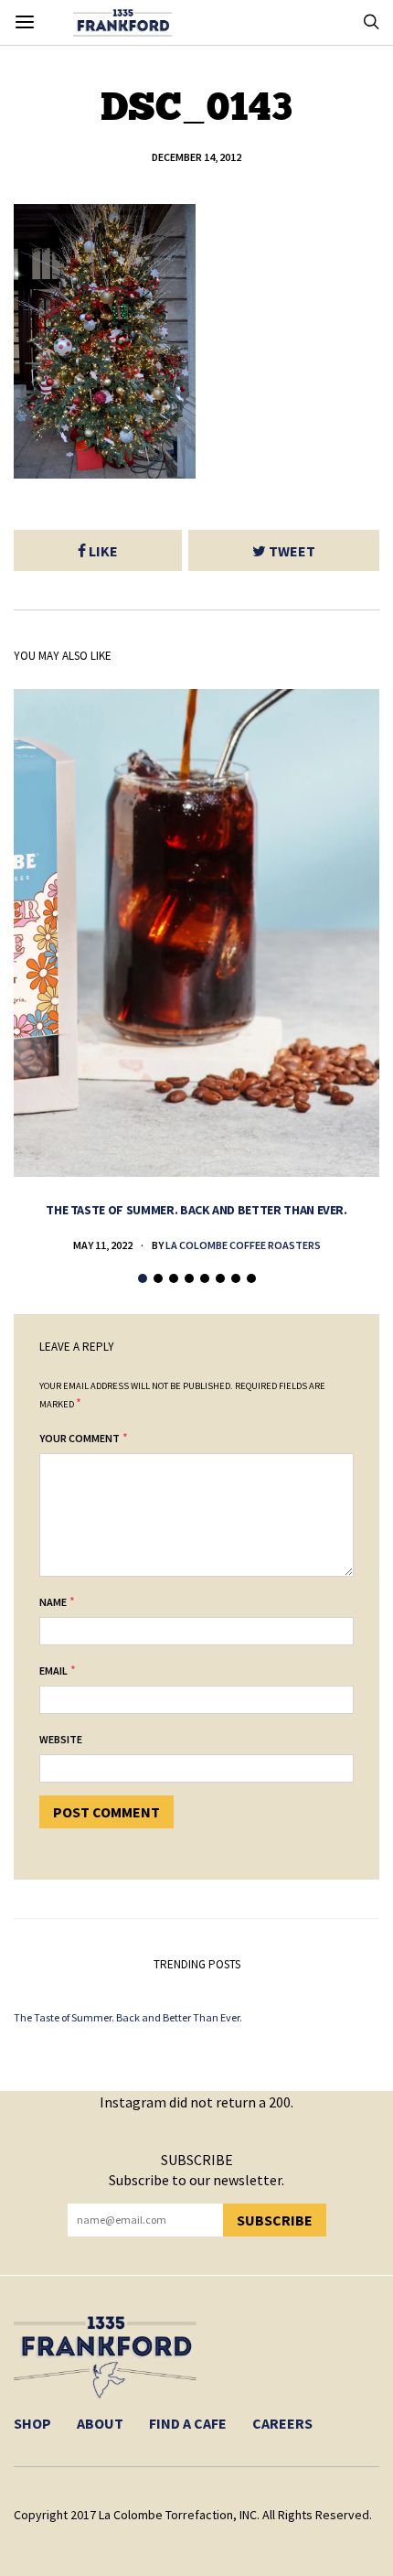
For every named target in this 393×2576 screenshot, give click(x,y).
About (100, 2423)
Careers (282, 2423)
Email (53, 1671)
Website (61, 1739)
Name (53, 1602)
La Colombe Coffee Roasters (243, 1245)
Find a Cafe (188, 2423)
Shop (32, 2423)
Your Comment (80, 1438)
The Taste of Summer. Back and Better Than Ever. (196, 1210)
